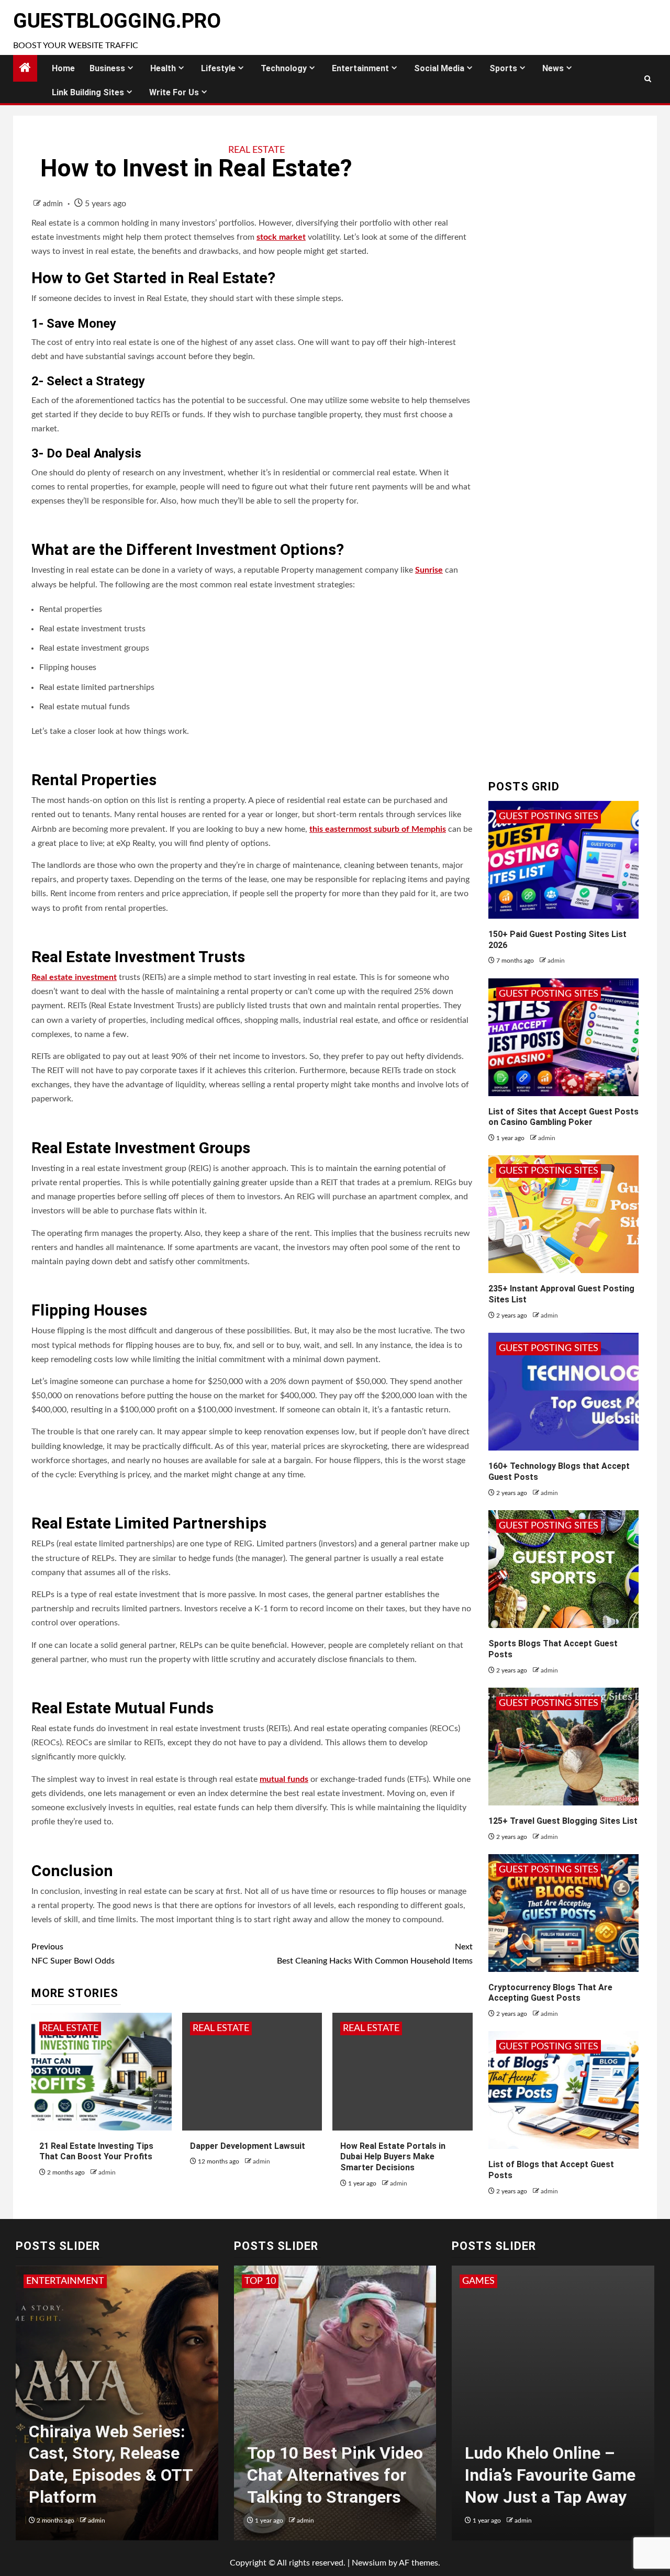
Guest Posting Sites (549, 817)
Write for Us (174, 92)
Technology (284, 68)
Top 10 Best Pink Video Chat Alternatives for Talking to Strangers (335, 2475)
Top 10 (260, 2281)
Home (63, 68)
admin (54, 204)
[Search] (648, 79)
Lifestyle (218, 68)
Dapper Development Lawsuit (248, 2146)
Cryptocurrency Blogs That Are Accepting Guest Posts (550, 1993)
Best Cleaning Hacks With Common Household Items (375, 1954)
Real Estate (256, 150)
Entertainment (360, 68)
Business (107, 68)
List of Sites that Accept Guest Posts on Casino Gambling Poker (563, 1117)
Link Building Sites (88, 92)
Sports (503, 68)
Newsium (369, 2563)
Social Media (439, 68)
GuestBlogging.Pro (117, 21)
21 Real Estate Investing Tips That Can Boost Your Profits (96, 2151)
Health (163, 68)
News (553, 68)
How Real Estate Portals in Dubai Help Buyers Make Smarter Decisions (393, 2157)
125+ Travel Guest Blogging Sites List (563, 1821)
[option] (117, 2408)
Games (478, 2281)
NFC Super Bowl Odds (73, 1954)
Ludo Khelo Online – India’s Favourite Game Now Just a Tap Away (550, 2475)
